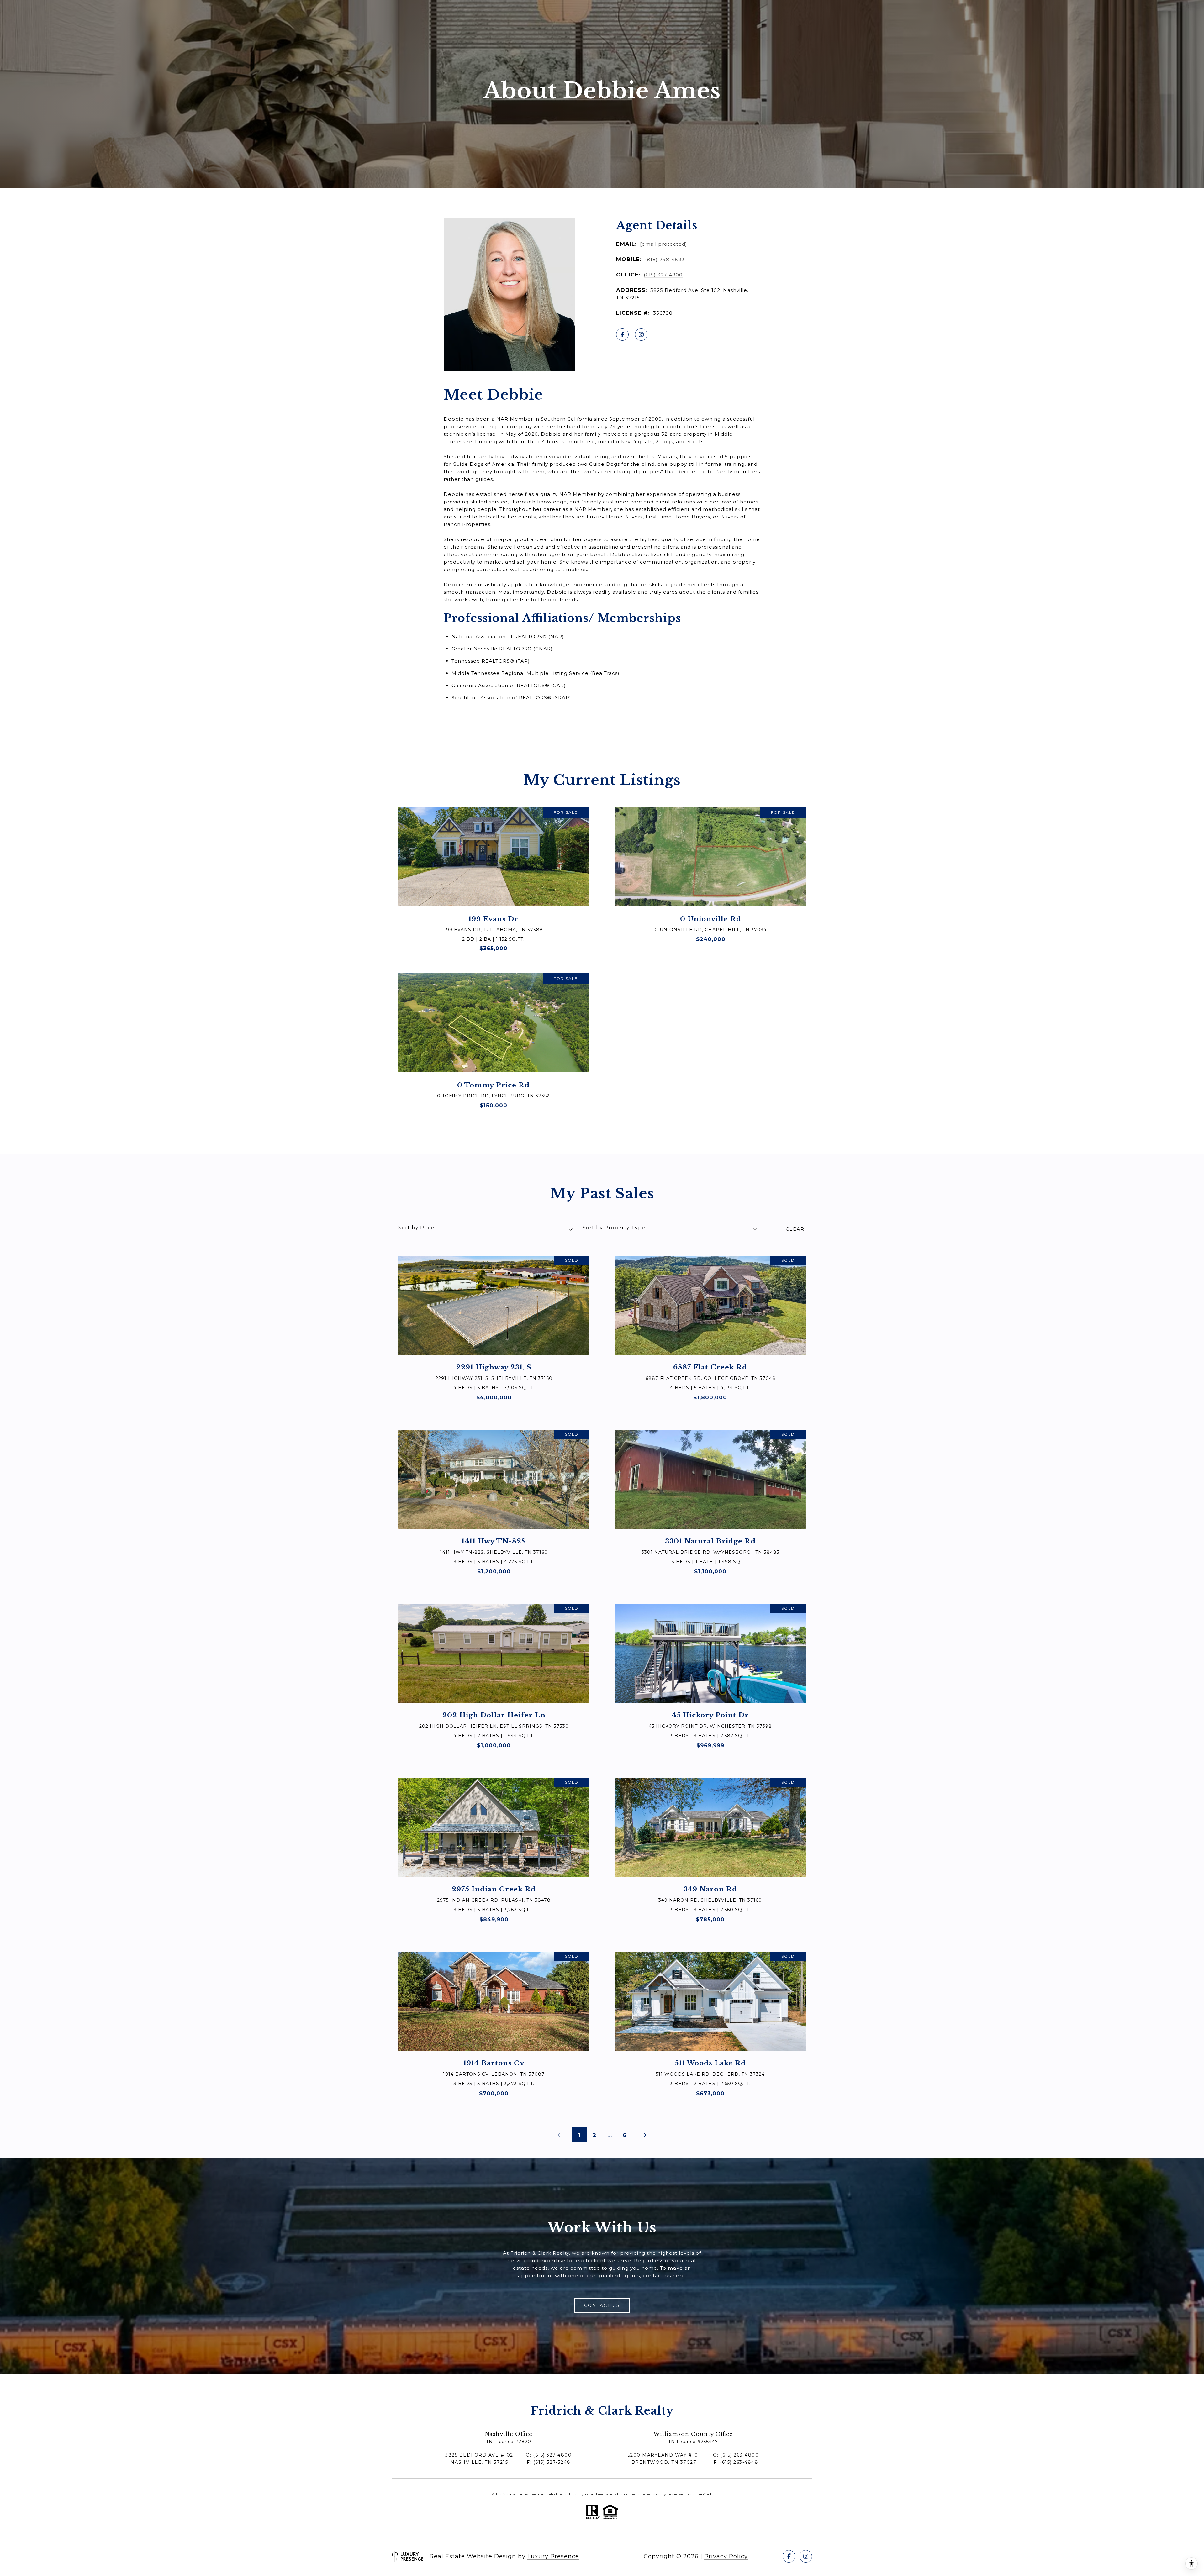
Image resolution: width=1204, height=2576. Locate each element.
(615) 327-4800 (663, 275)
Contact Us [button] (602, 2305)
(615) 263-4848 (739, 2462)
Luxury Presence (553, 2556)
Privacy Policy (726, 2556)
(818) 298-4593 (665, 259)
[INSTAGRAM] (641, 334)
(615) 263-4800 (739, 2455)
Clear (795, 1229)
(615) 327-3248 (552, 2462)
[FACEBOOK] (622, 334)
